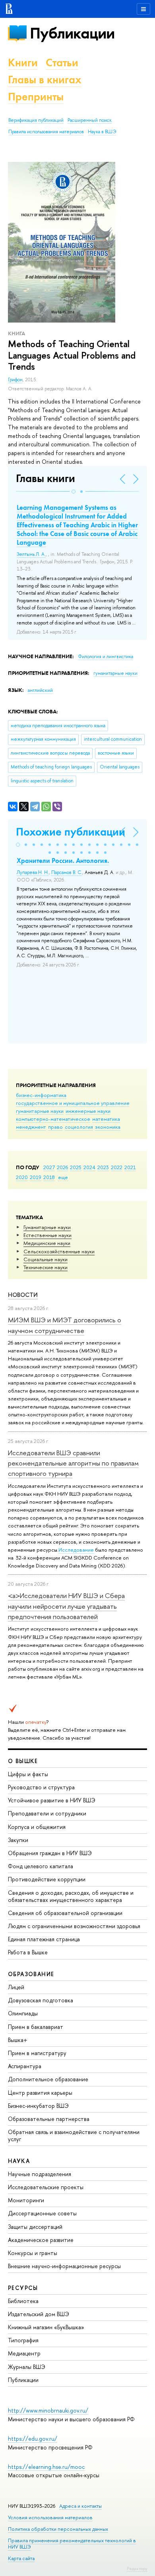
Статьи (62, 62)
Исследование (76, 1550)
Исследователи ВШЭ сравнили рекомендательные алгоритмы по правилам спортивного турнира (73, 1463)
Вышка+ (18, 2040)
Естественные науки (47, 1235)
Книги (23, 62)
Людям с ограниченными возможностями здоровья (74, 1926)
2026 (62, 1167)
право (55, 1127)
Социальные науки (46, 1259)
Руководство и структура (41, 1787)
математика (106, 1119)
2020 (22, 1177)
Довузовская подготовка (41, 2000)
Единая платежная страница (44, 1939)
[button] (74, 492)
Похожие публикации (71, 832)
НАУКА (19, 2161)
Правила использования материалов (46, 132)
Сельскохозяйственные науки (59, 1251)
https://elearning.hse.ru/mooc (46, 2467)
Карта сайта (21, 2558)
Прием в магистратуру (37, 2053)
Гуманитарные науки (47, 1227)
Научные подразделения (40, 2174)
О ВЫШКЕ (23, 1761)
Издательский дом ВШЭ (39, 2314)
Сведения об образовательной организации (65, 1913)
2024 (89, 1167)
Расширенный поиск (90, 120)
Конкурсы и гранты (33, 2253)
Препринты (36, 97)
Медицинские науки (47, 1243)
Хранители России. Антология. (63, 861)
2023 (103, 1167)
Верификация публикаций (36, 120)
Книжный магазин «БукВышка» (46, 2327)
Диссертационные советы (42, 2213)
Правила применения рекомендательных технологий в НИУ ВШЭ (72, 2544)
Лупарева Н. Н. (33, 872)
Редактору (137, 2568)
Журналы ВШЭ (27, 2367)
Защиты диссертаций (35, 2227)
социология (79, 1127)
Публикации (72, 33)
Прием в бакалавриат (36, 2027)
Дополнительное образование (48, 2079)
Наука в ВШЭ (102, 132)
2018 (49, 1177)
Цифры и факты (28, 1774)
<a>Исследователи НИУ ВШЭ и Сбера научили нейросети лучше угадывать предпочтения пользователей (66, 1606)
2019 (36, 1177)
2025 (76, 1167)
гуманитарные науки (40, 1111)
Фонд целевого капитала (41, 1866)
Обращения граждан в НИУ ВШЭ (50, 1853)
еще (63, 1177)
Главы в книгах (45, 80)
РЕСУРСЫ (23, 2288)
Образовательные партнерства (49, 2119)
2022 (117, 1167)
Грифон (15, 380)
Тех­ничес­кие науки (46, 1267)
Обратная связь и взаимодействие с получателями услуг (74, 2135)
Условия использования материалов (50, 2517)
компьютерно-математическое (53, 1119)
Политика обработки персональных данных (58, 2529)
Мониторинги (26, 2200)
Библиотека (23, 2301)
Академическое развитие (41, 2240)
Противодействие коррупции (47, 1879)
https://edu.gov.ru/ (33, 2439)
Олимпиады (23, 2013)
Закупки (18, 1840)
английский (40, 690)
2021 (130, 1167)
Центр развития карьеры (40, 2093)
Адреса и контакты (80, 2506)
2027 (49, 1167)
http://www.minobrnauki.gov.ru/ (48, 2410)
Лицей (16, 1987)
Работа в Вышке (28, 1952)
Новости (23, 1295)
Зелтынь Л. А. (31, 554)
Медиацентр (24, 2353)
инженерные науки (88, 1111)
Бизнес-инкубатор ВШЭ (38, 2106)
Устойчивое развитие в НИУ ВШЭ (52, 1800)
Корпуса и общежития (37, 1827)
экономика (108, 1127)
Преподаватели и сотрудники (47, 1813)
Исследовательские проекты (46, 2187)
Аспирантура (25, 2066)
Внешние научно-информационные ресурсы (64, 2266)
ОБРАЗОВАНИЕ (31, 1974)
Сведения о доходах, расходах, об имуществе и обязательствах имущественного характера (71, 1896)
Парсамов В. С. (67, 872)
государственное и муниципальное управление (73, 1103)
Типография (23, 2340)
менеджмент (31, 1127)
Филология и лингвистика (106, 657)
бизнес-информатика (41, 1095)
